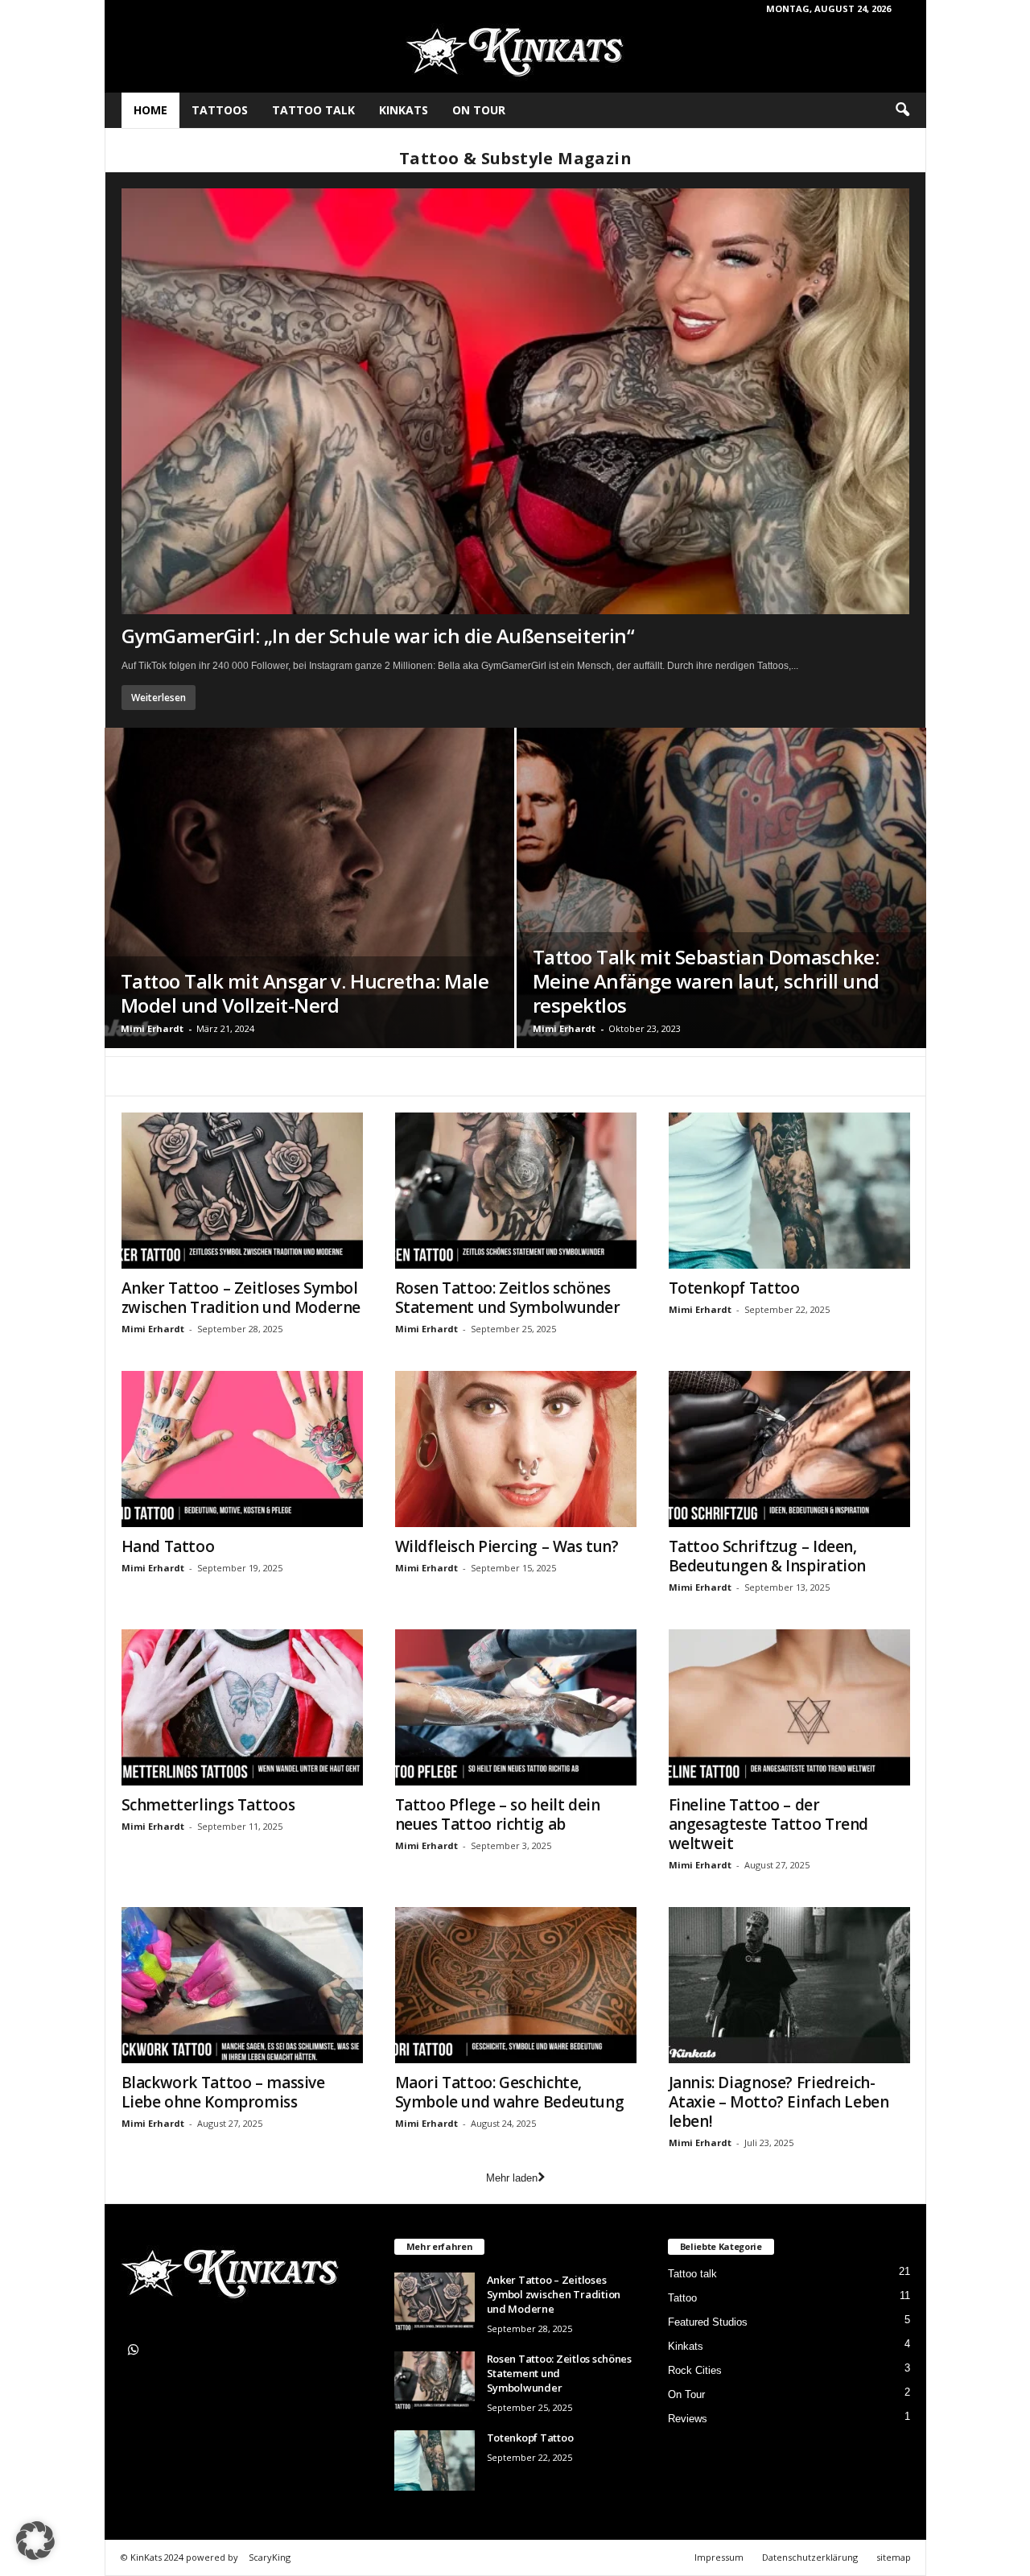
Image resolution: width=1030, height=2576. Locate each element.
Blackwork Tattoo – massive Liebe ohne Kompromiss (223, 2092)
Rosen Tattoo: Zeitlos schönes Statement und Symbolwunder (508, 1298)
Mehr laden (512, 2178)
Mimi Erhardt (152, 1028)
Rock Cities (695, 2370)
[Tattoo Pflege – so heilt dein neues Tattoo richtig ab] (516, 1707)
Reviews (688, 2419)
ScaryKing (270, 2557)
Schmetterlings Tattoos (208, 1805)
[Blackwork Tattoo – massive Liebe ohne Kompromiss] (242, 1985)
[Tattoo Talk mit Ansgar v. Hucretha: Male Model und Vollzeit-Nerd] (309, 888)
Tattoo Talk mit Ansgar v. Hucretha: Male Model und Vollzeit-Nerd (305, 993)
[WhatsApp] (136, 2352)
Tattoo (682, 2298)
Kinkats (404, 110)
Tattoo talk (313, 110)
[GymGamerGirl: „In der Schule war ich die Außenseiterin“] (515, 401)
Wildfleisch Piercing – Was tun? (507, 1546)
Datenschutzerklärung (810, 2557)
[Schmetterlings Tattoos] (242, 1707)
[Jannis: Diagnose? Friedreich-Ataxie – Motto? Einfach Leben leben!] (789, 1985)
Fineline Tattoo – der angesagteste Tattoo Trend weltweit (769, 1824)
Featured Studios (708, 2322)
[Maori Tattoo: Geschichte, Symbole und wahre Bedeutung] (516, 1985)
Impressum (719, 2557)
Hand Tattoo (168, 1546)
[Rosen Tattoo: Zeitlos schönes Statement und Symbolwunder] (516, 1191)
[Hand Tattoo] (242, 1449)
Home (150, 110)
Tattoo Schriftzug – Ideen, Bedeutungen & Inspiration (768, 1556)
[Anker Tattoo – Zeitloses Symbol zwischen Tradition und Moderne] (242, 1191)
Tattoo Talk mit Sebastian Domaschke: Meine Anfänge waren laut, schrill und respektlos (706, 981)
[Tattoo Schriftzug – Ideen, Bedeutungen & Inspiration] (789, 1449)
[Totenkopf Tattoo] (789, 1191)
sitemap (894, 2557)
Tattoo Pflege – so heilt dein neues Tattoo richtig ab (498, 1814)
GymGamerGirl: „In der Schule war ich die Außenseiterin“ (378, 636)
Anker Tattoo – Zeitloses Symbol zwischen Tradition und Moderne (241, 1298)
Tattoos (220, 110)
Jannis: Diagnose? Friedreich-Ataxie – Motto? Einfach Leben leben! (779, 2102)
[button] (902, 110)
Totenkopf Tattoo (734, 1288)
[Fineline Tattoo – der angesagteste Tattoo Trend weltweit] (789, 1707)
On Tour (479, 110)
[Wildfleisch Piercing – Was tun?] (516, 1449)
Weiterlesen (159, 698)
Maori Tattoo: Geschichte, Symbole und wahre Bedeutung (510, 2092)
